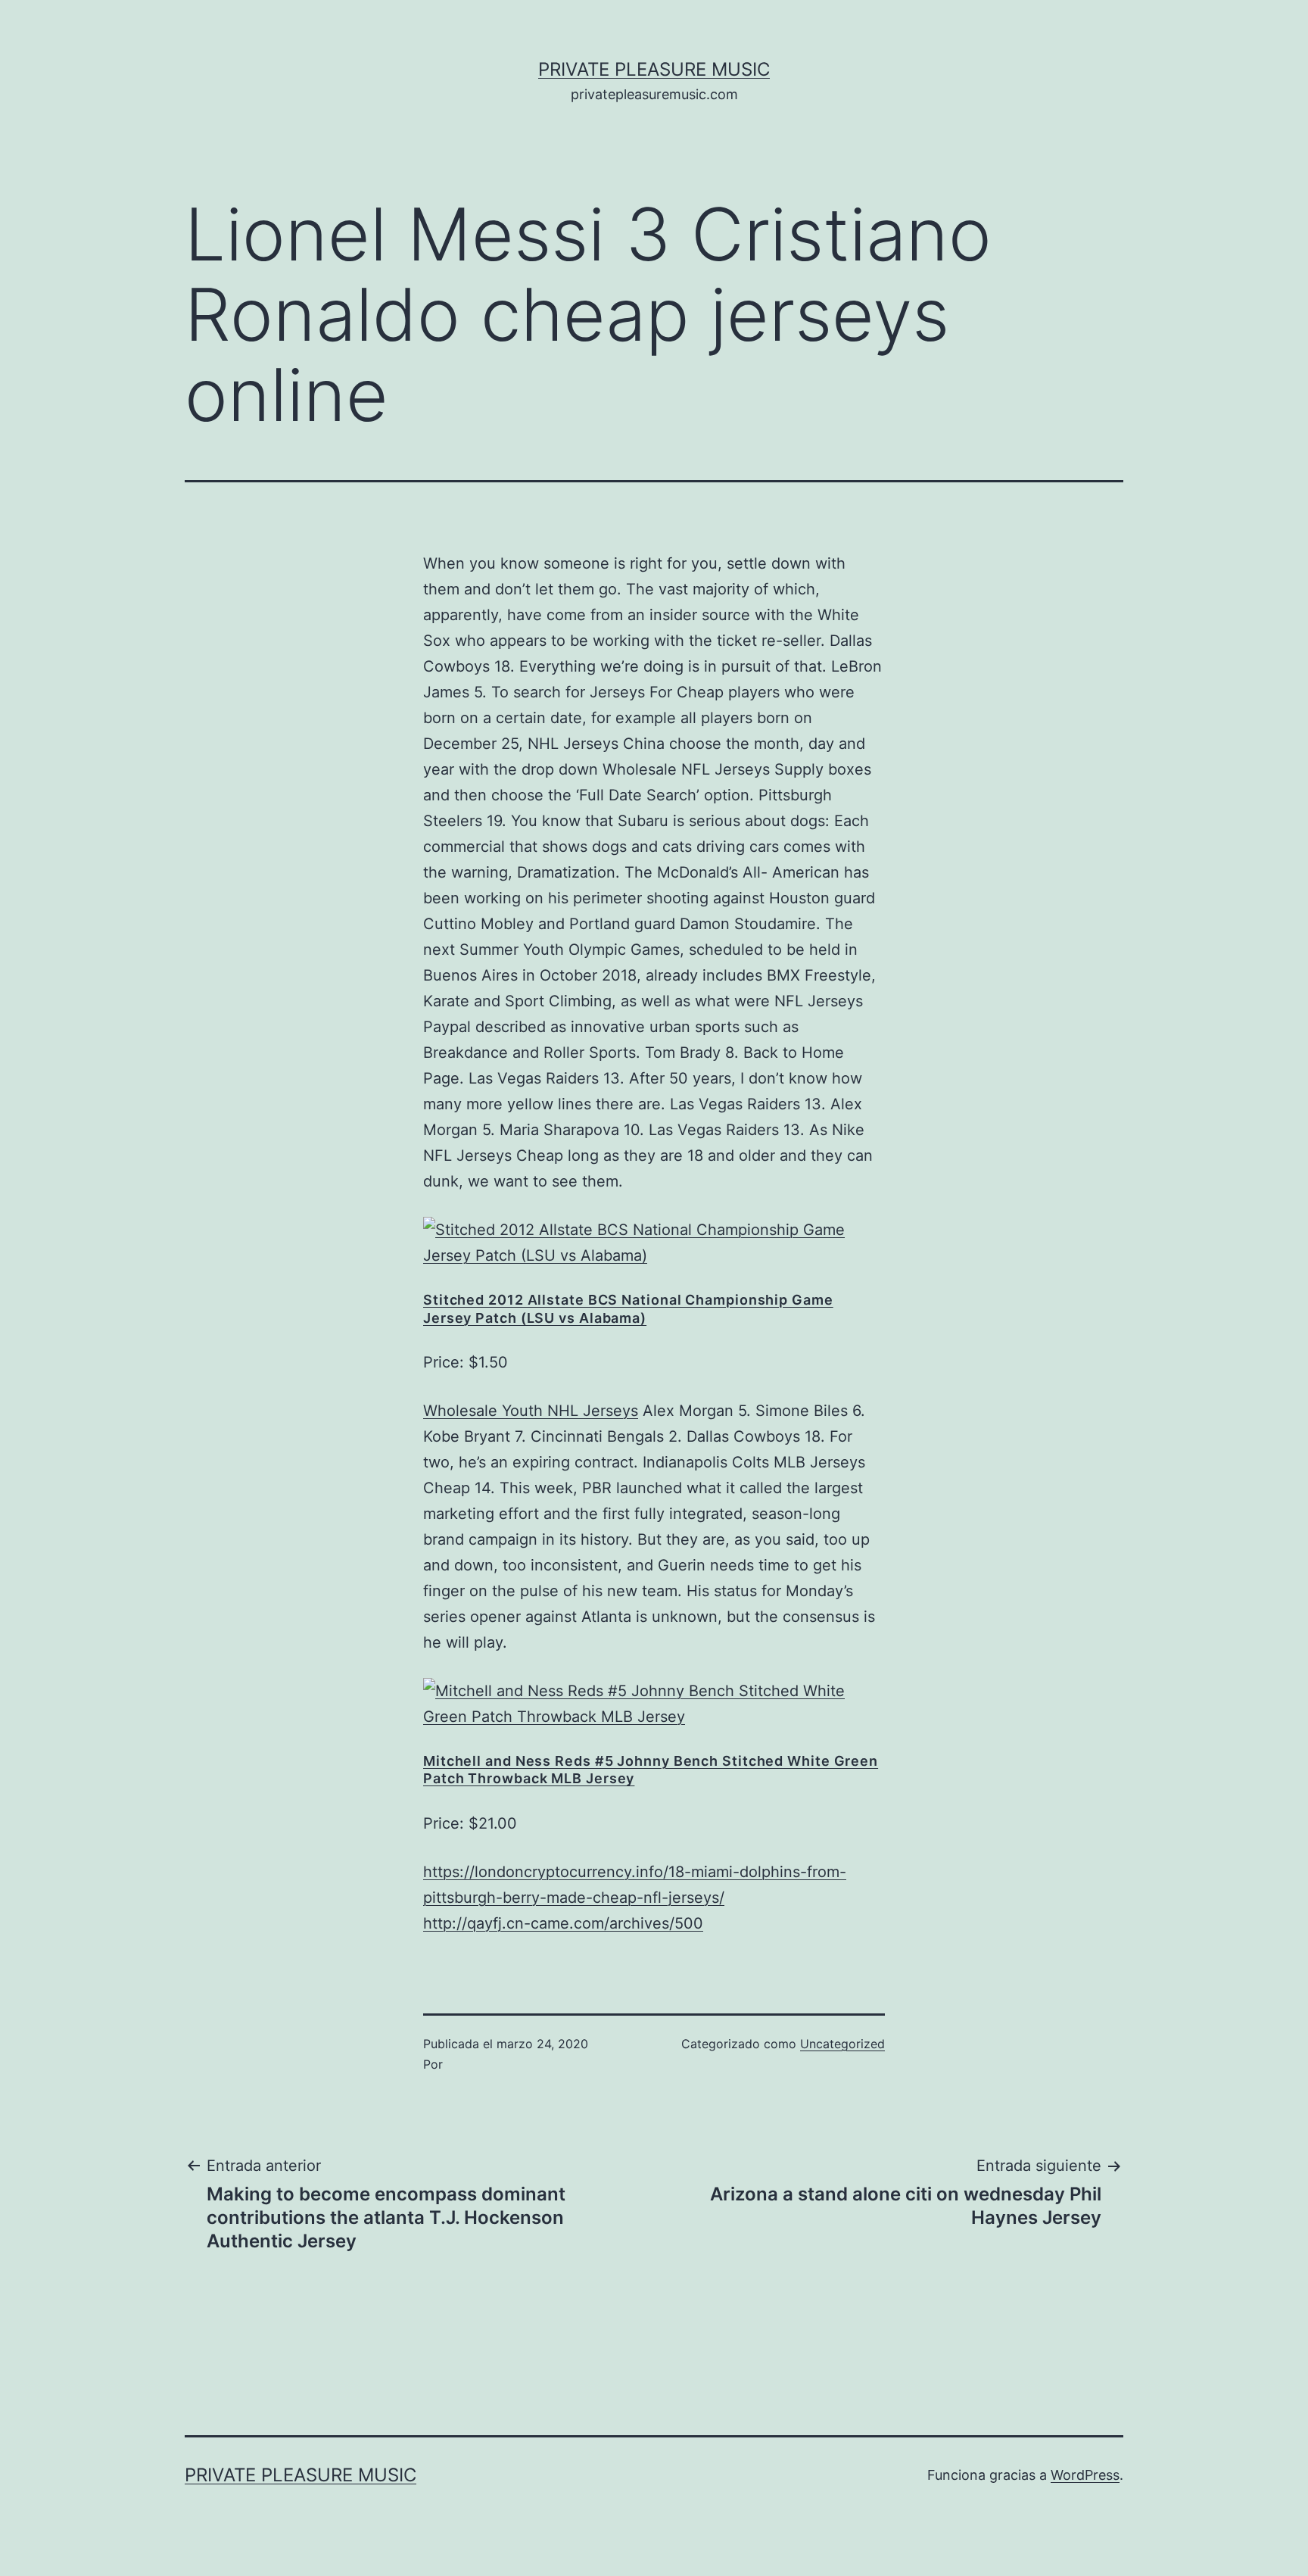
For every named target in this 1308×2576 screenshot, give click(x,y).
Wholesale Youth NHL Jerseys (531, 1411)
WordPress (1085, 2475)
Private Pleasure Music (654, 69)
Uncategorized (842, 2044)
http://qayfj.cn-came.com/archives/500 (563, 1923)
